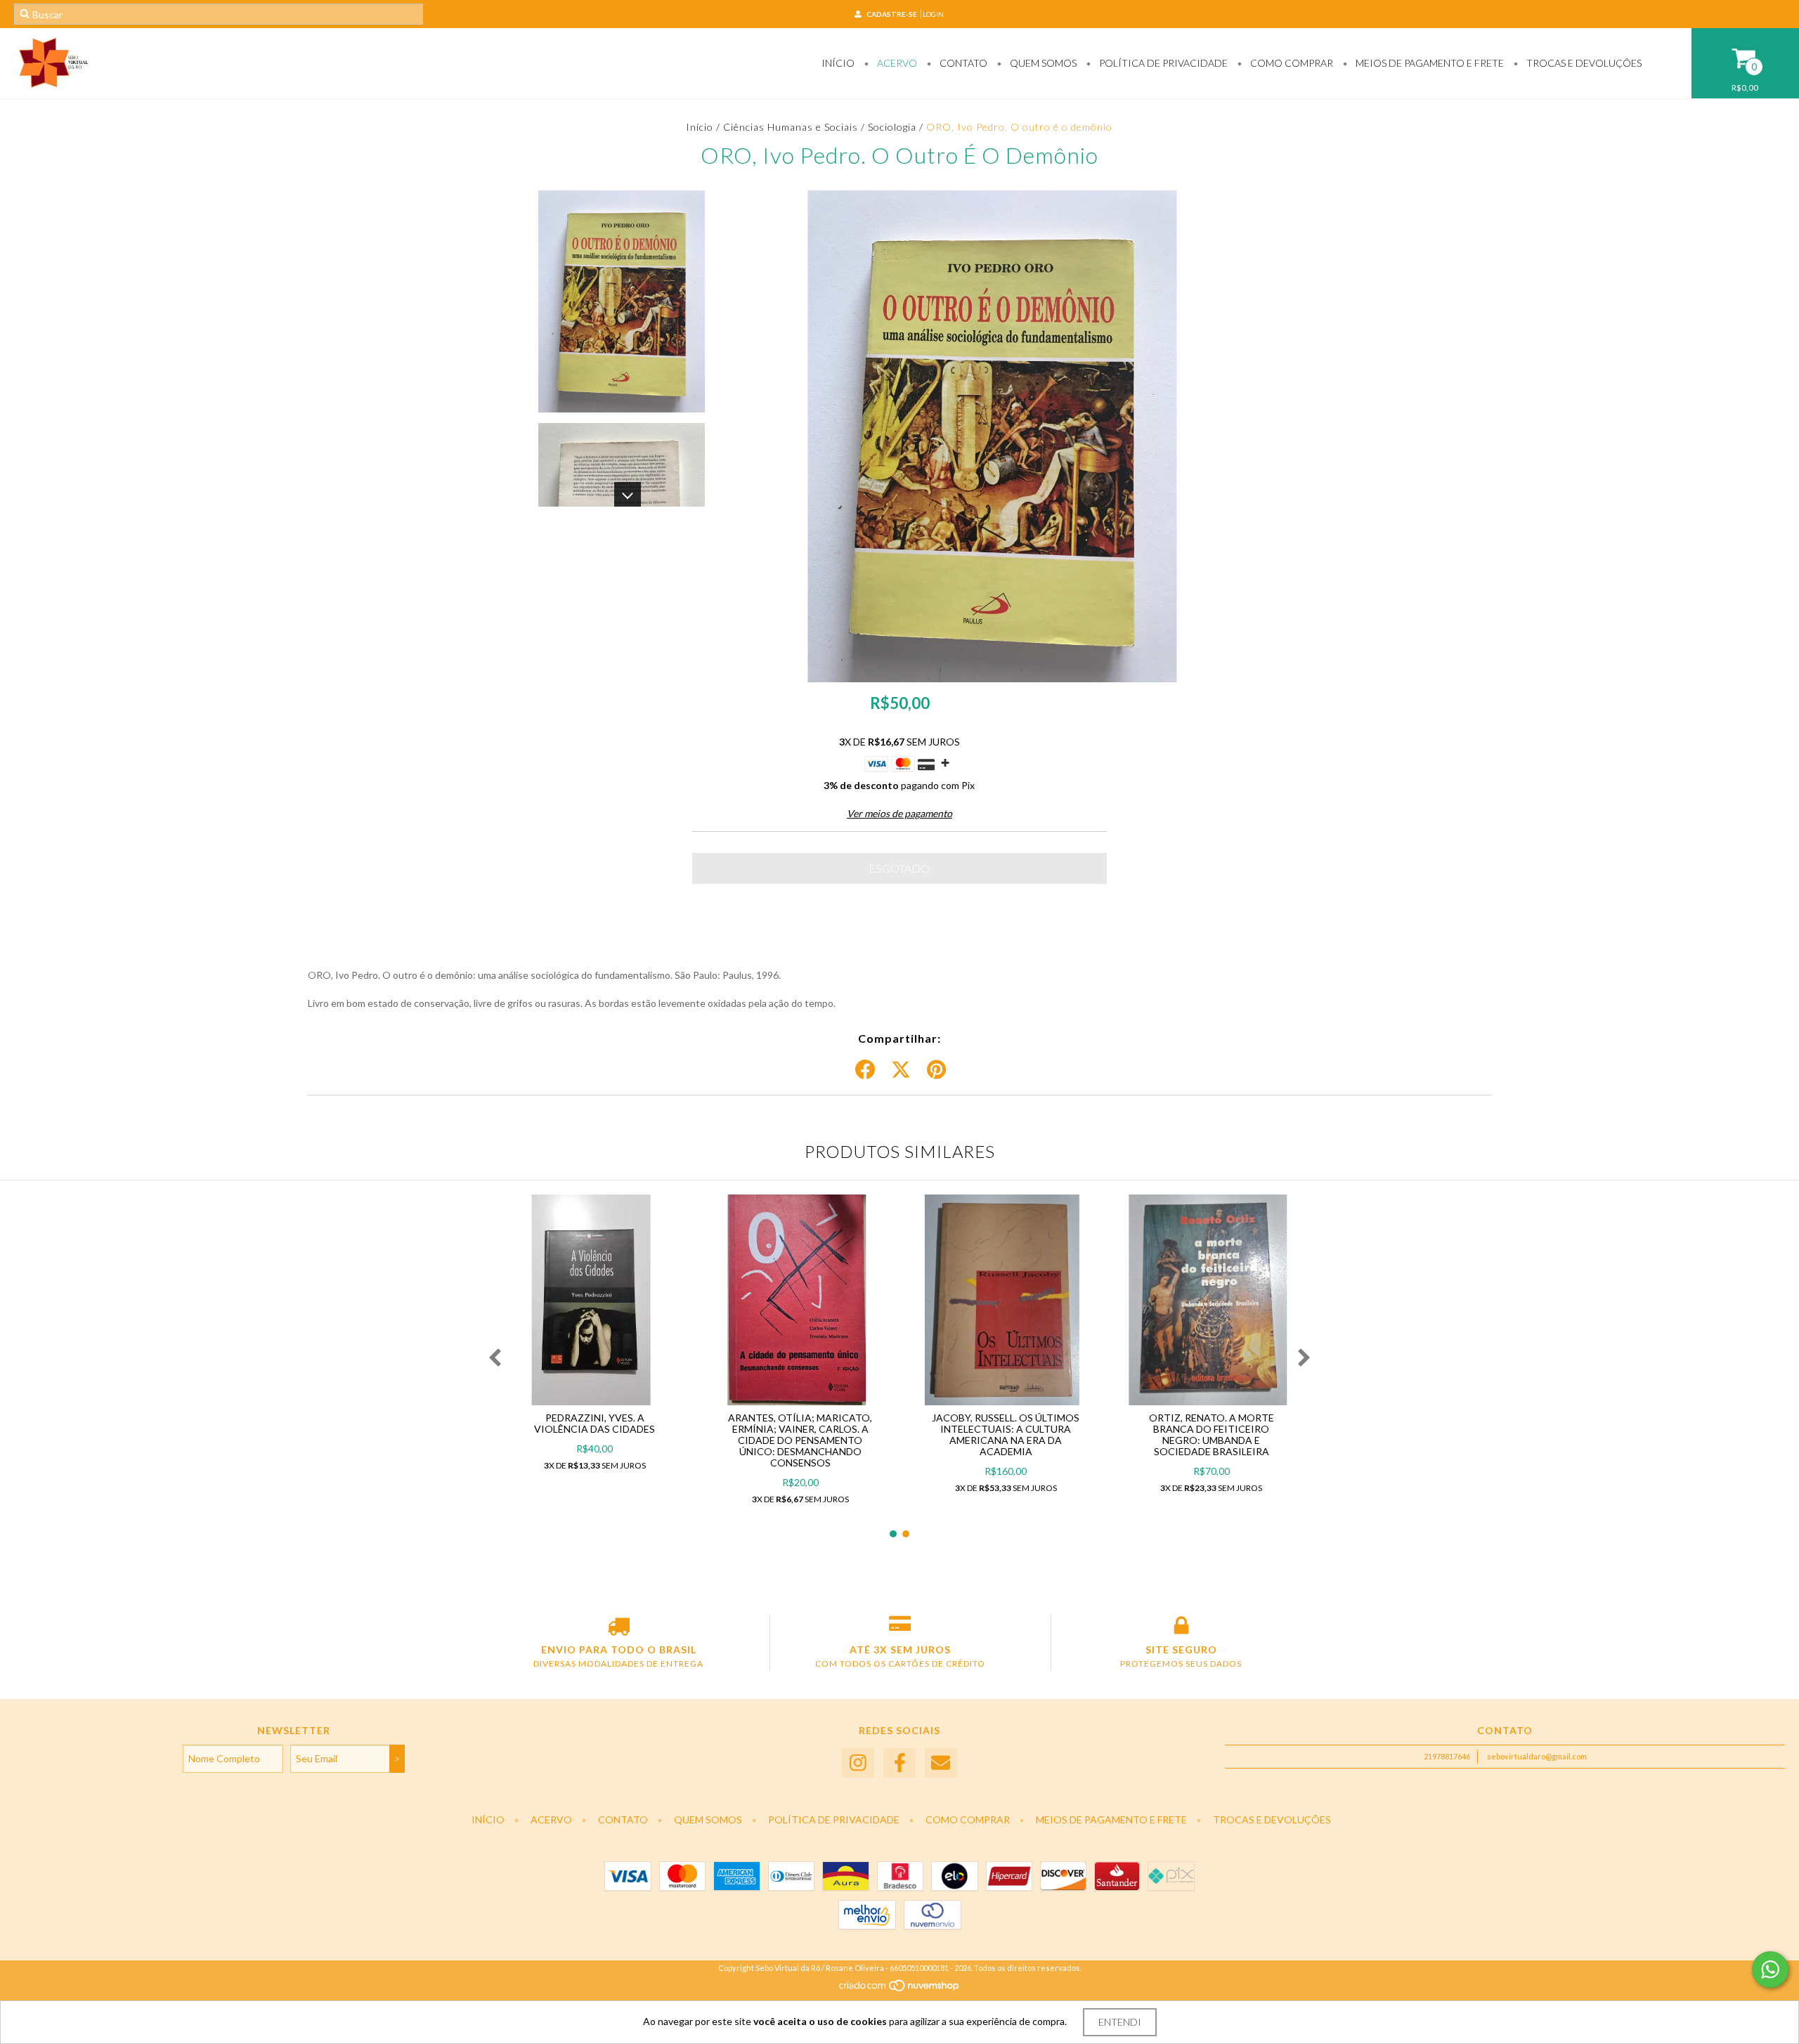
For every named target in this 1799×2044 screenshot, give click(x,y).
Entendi (1120, 2022)
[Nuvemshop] (900, 1990)
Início (838, 63)
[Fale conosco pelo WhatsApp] (1770, 1970)
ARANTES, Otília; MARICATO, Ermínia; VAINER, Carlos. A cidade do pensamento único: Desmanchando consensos (800, 1440)
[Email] (941, 1763)
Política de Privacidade (1162, 63)
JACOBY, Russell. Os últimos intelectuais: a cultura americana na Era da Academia (1006, 1434)
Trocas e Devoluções (1583, 63)
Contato (962, 63)
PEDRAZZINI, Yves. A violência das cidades (595, 1423)
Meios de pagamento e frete (1429, 63)
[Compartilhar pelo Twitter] (901, 1070)
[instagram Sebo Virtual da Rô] (858, 1763)
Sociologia (892, 127)
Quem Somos (1042, 63)
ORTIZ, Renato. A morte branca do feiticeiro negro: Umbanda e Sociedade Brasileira (1212, 1434)
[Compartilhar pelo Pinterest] (936, 1070)
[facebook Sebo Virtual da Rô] (899, 1763)
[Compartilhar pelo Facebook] (865, 1070)
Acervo (896, 63)
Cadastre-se (892, 14)
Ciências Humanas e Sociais (791, 127)
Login (933, 14)
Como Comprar (1291, 63)
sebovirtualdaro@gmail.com (1537, 1756)
